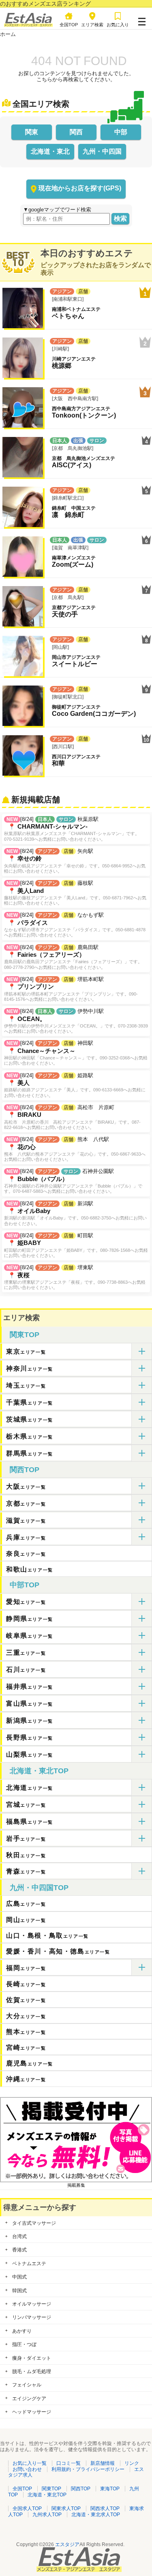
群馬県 (30, 1453)
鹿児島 (30, 2063)
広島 (26, 1904)
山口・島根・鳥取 (47, 1936)
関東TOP (25, 1335)
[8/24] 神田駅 (76, 1053)
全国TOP (22, 2489)
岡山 (26, 1920)
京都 (26, 1503)
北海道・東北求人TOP (96, 2515)
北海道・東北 (50, 151)
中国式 (19, 2277)
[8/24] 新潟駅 (75, 1213)
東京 (26, 1351)
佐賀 (26, 2000)
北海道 (30, 1788)
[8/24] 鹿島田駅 (73, 957)
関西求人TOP (105, 2508)
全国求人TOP (27, 2508)
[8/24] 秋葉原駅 (72, 829)
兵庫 (26, 1537)
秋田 (26, 1855)
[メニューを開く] (142, 20)
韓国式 (19, 2291)
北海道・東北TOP (39, 1771)
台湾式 (19, 2236)
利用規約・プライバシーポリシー (88, 2469)
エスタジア (67, 2544)
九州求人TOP (47, 2515)
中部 (121, 132)
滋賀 (26, 1520)
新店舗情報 (103, 2463)
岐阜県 (30, 1636)
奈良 (26, 1554)
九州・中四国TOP (39, 1888)
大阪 (26, 1486)
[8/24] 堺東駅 (75, 1277)
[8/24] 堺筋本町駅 (71, 989)
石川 (26, 1670)
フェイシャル (27, 2385)
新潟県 (30, 1720)
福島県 (30, 1822)
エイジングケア (29, 2399)
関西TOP (25, 1470)
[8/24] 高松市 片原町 (72, 1117)
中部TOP (25, 1585)
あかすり (22, 2331)
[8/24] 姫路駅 (75, 1085)
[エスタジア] (28, 25)
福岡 (26, 1968)
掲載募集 (76, 2185)
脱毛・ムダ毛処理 (32, 2371)
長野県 (30, 1737)
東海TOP (110, 2489)
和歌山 (30, 1569)
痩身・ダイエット (32, 2358)
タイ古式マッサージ (34, 2223)
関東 (32, 132)
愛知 (26, 1602)
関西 (76, 132)
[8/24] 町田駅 (76, 1245)
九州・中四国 (102, 151)
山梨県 (30, 1754)
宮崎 (26, 2048)
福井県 (30, 1687)
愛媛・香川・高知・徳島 (58, 1951)
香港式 (19, 2250)
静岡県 (30, 1619)
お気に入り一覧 (30, 2463)
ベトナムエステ (29, 2264)
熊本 (26, 2032)
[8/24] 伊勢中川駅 (76, 1021)
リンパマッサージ (32, 2317)
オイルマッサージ (32, 2304)
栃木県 (30, 1436)
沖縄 (26, 2079)
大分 (26, 2016)
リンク (132, 2463)
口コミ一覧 (69, 2463)
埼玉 (26, 1385)
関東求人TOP (66, 2508)
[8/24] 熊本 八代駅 (75, 1149)
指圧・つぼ (24, 2344)
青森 (26, 1871)
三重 (26, 1653)
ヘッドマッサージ (32, 2412)
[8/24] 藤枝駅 (75, 893)
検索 (120, 218)
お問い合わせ (27, 2469)
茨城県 (30, 1419)
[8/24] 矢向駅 (75, 861)
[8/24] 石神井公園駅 (73, 1181)
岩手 (26, 1839)
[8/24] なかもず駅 (75, 925)
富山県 (30, 1704)
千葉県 (30, 1402)
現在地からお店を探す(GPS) (80, 188)
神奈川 (30, 1368)
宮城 (26, 1805)
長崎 (26, 1984)
